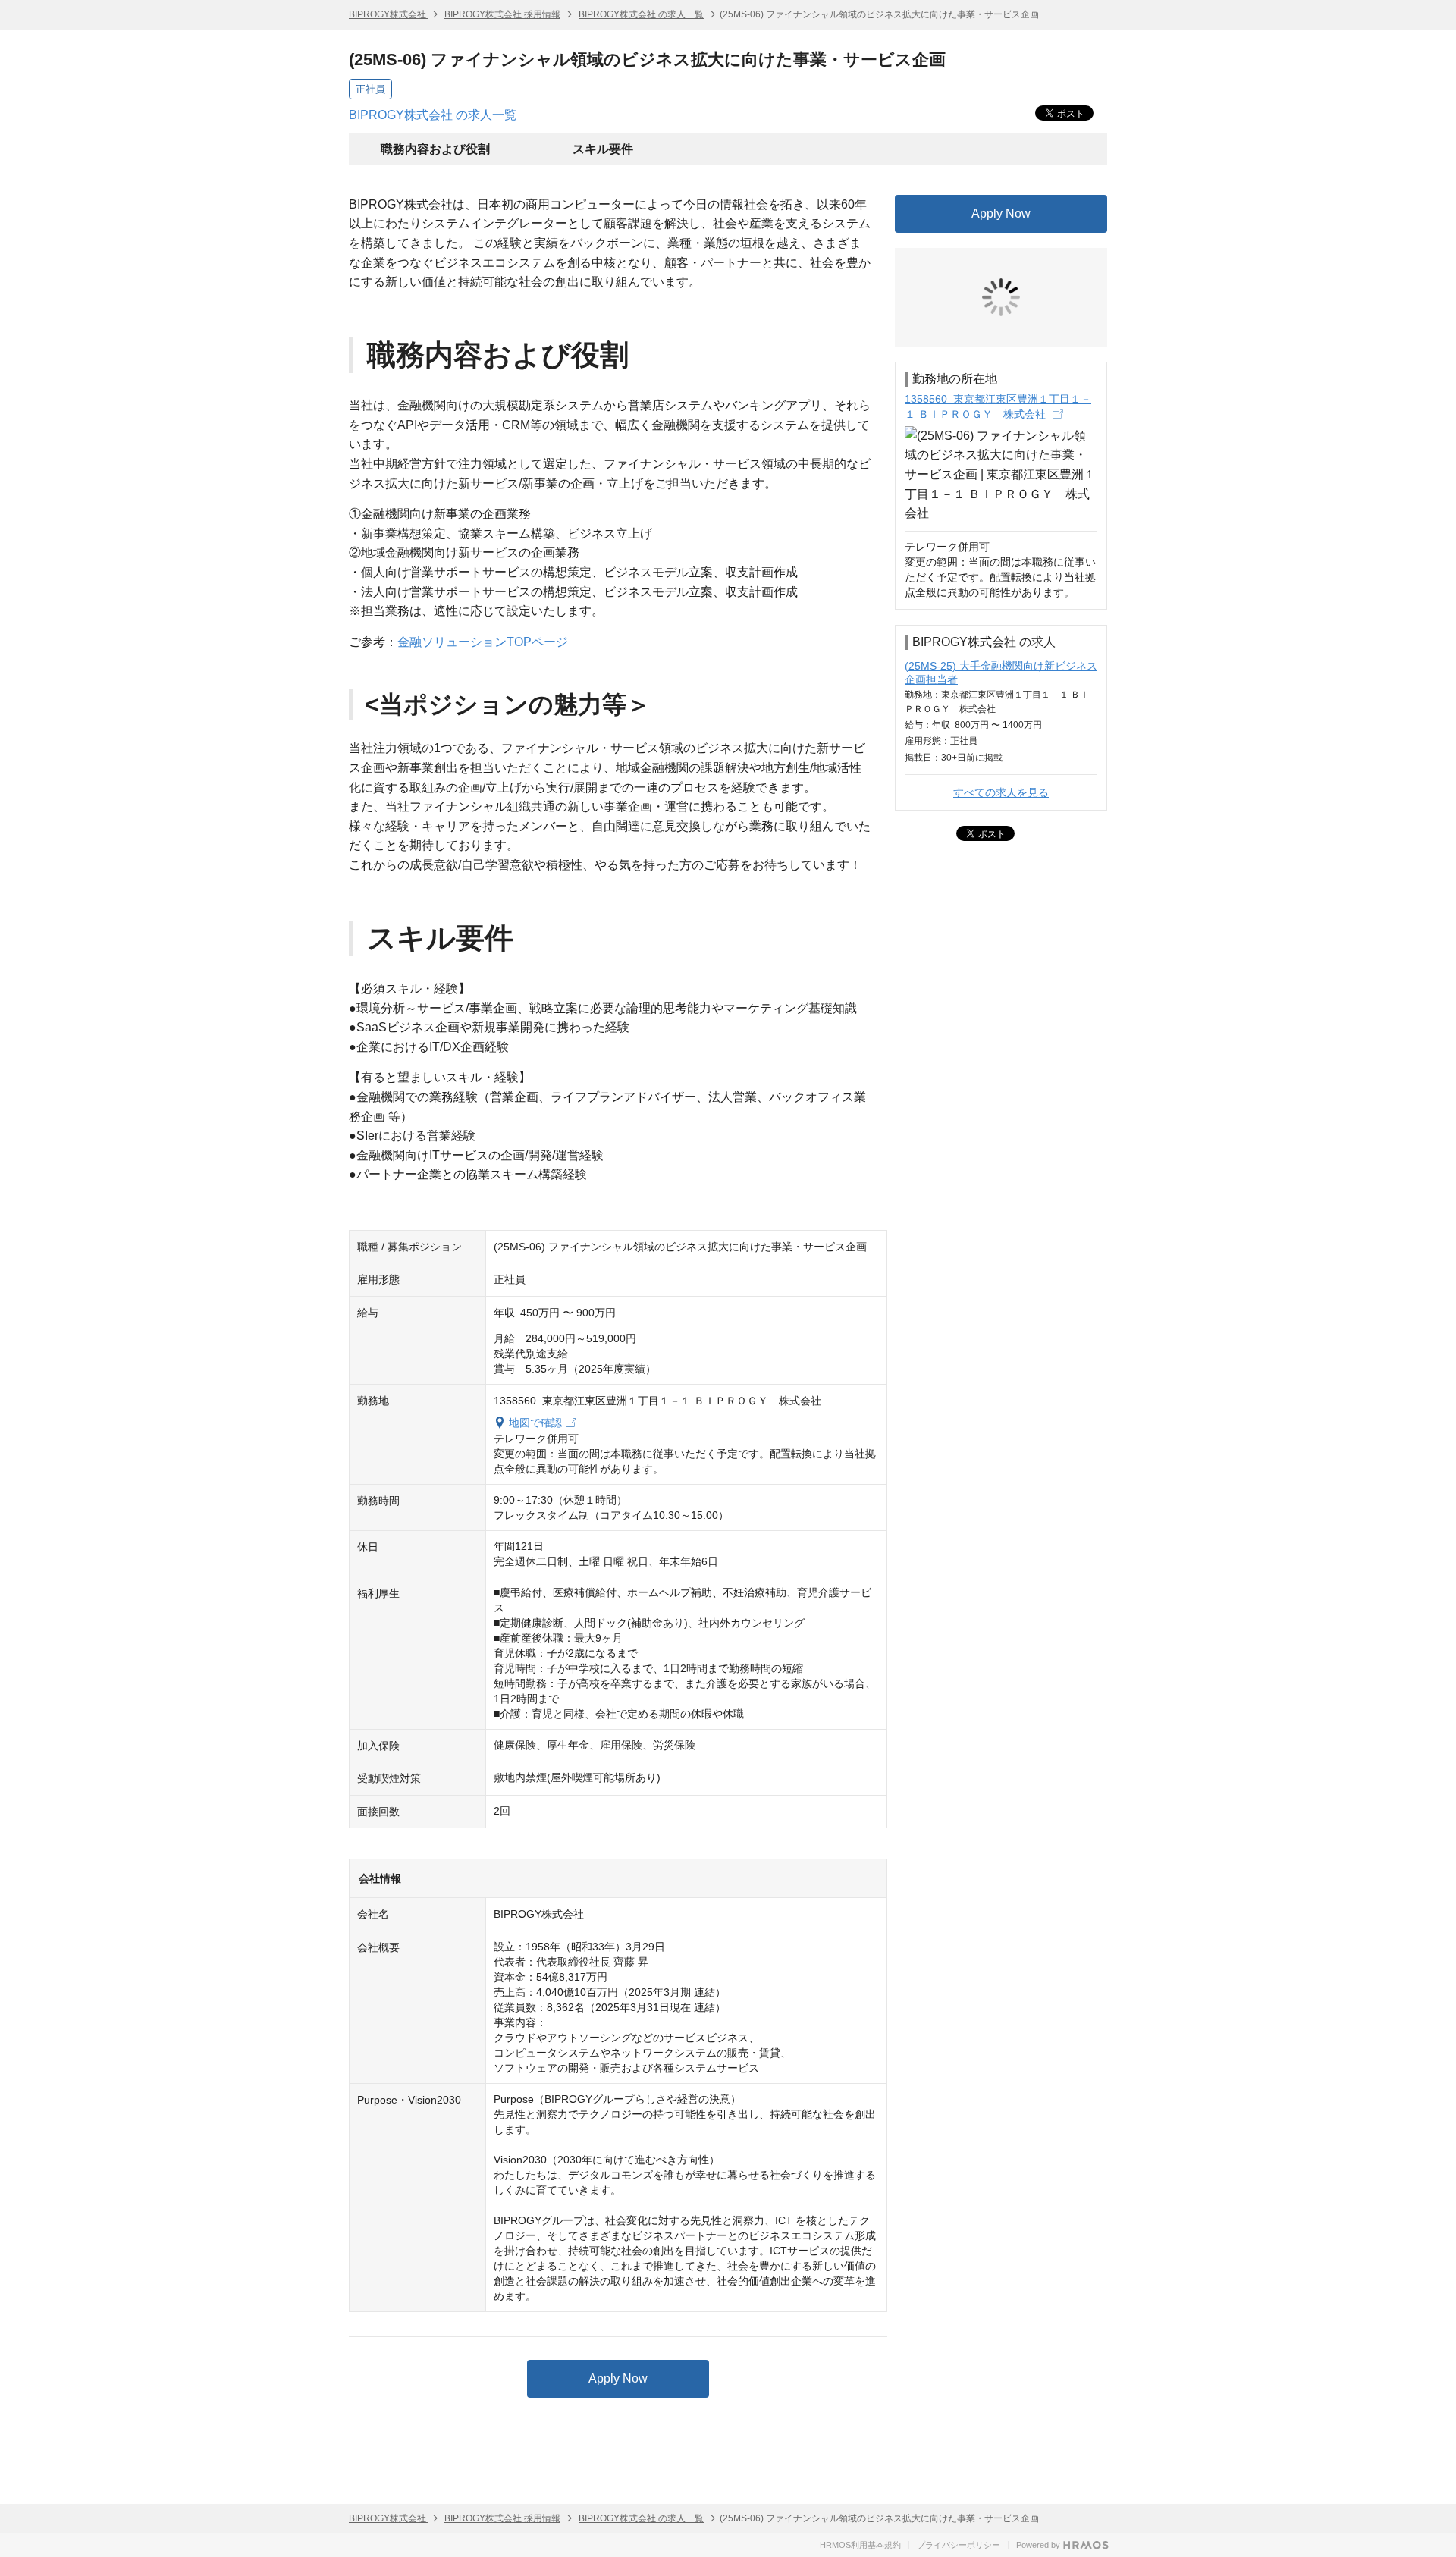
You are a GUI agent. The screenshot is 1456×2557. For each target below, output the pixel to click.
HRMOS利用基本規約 (860, 2545)
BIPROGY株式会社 (389, 14)
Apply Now (618, 2378)
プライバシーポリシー (959, 2545)
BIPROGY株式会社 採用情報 (502, 14)
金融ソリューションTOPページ (483, 642)
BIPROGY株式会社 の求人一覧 (641, 14)
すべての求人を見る (1001, 792)
